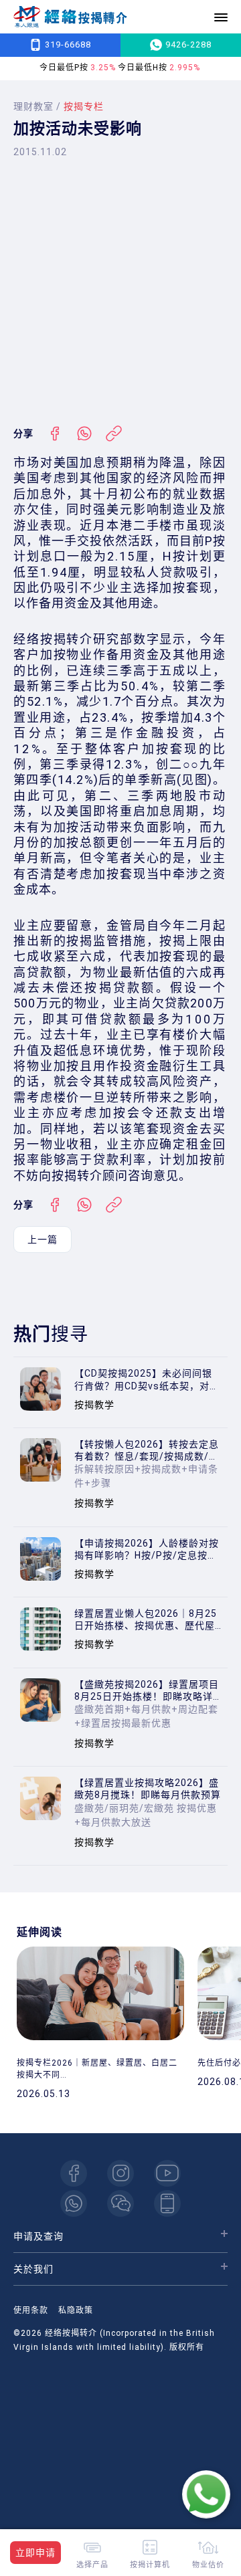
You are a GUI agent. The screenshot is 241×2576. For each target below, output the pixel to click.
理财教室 (33, 106)
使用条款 (31, 2310)
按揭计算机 (150, 2564)
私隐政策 (76, 2310)
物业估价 (208, 2564)
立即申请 (35, 2553)
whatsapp (74, 2203)
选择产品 (92, 2564)
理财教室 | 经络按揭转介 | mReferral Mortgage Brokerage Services (70, 17)
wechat (120, 2203)
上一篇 (43, 1240)
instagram (120, 2173)
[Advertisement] (120, 292)
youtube (167, 2173)
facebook (74, 2173)
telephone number (167, 2203)
